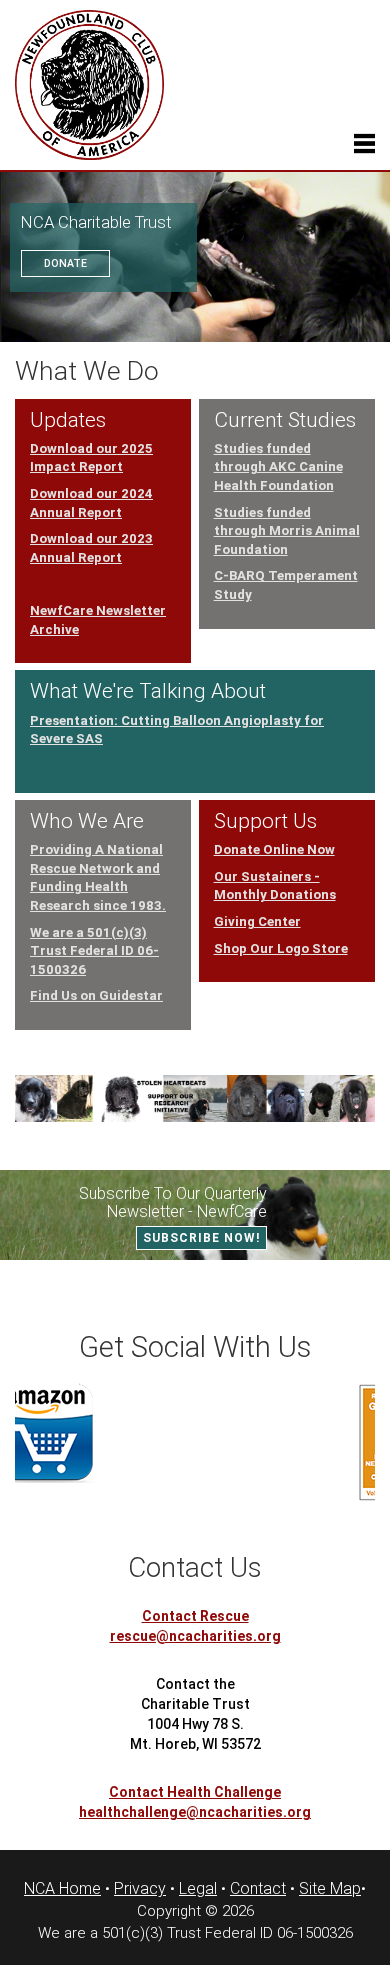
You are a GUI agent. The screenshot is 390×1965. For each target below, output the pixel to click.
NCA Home (62, 1888)
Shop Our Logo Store (281, 948)
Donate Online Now (274, 849)
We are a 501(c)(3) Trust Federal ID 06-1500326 (94, 951)
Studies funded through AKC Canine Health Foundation (278, 467)
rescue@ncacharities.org (195, 1636)
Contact (258, 1888)
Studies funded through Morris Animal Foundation (287, 531)
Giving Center (257, 921)
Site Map (330, 1888)
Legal (198, 1888)
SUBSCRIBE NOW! (201, 1238)
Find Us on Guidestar (96, 995)
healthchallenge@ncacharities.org (195, 1812)
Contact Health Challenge (195, 1792)
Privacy (140, 1888)
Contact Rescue (195, 1616)
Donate (65, 263)
